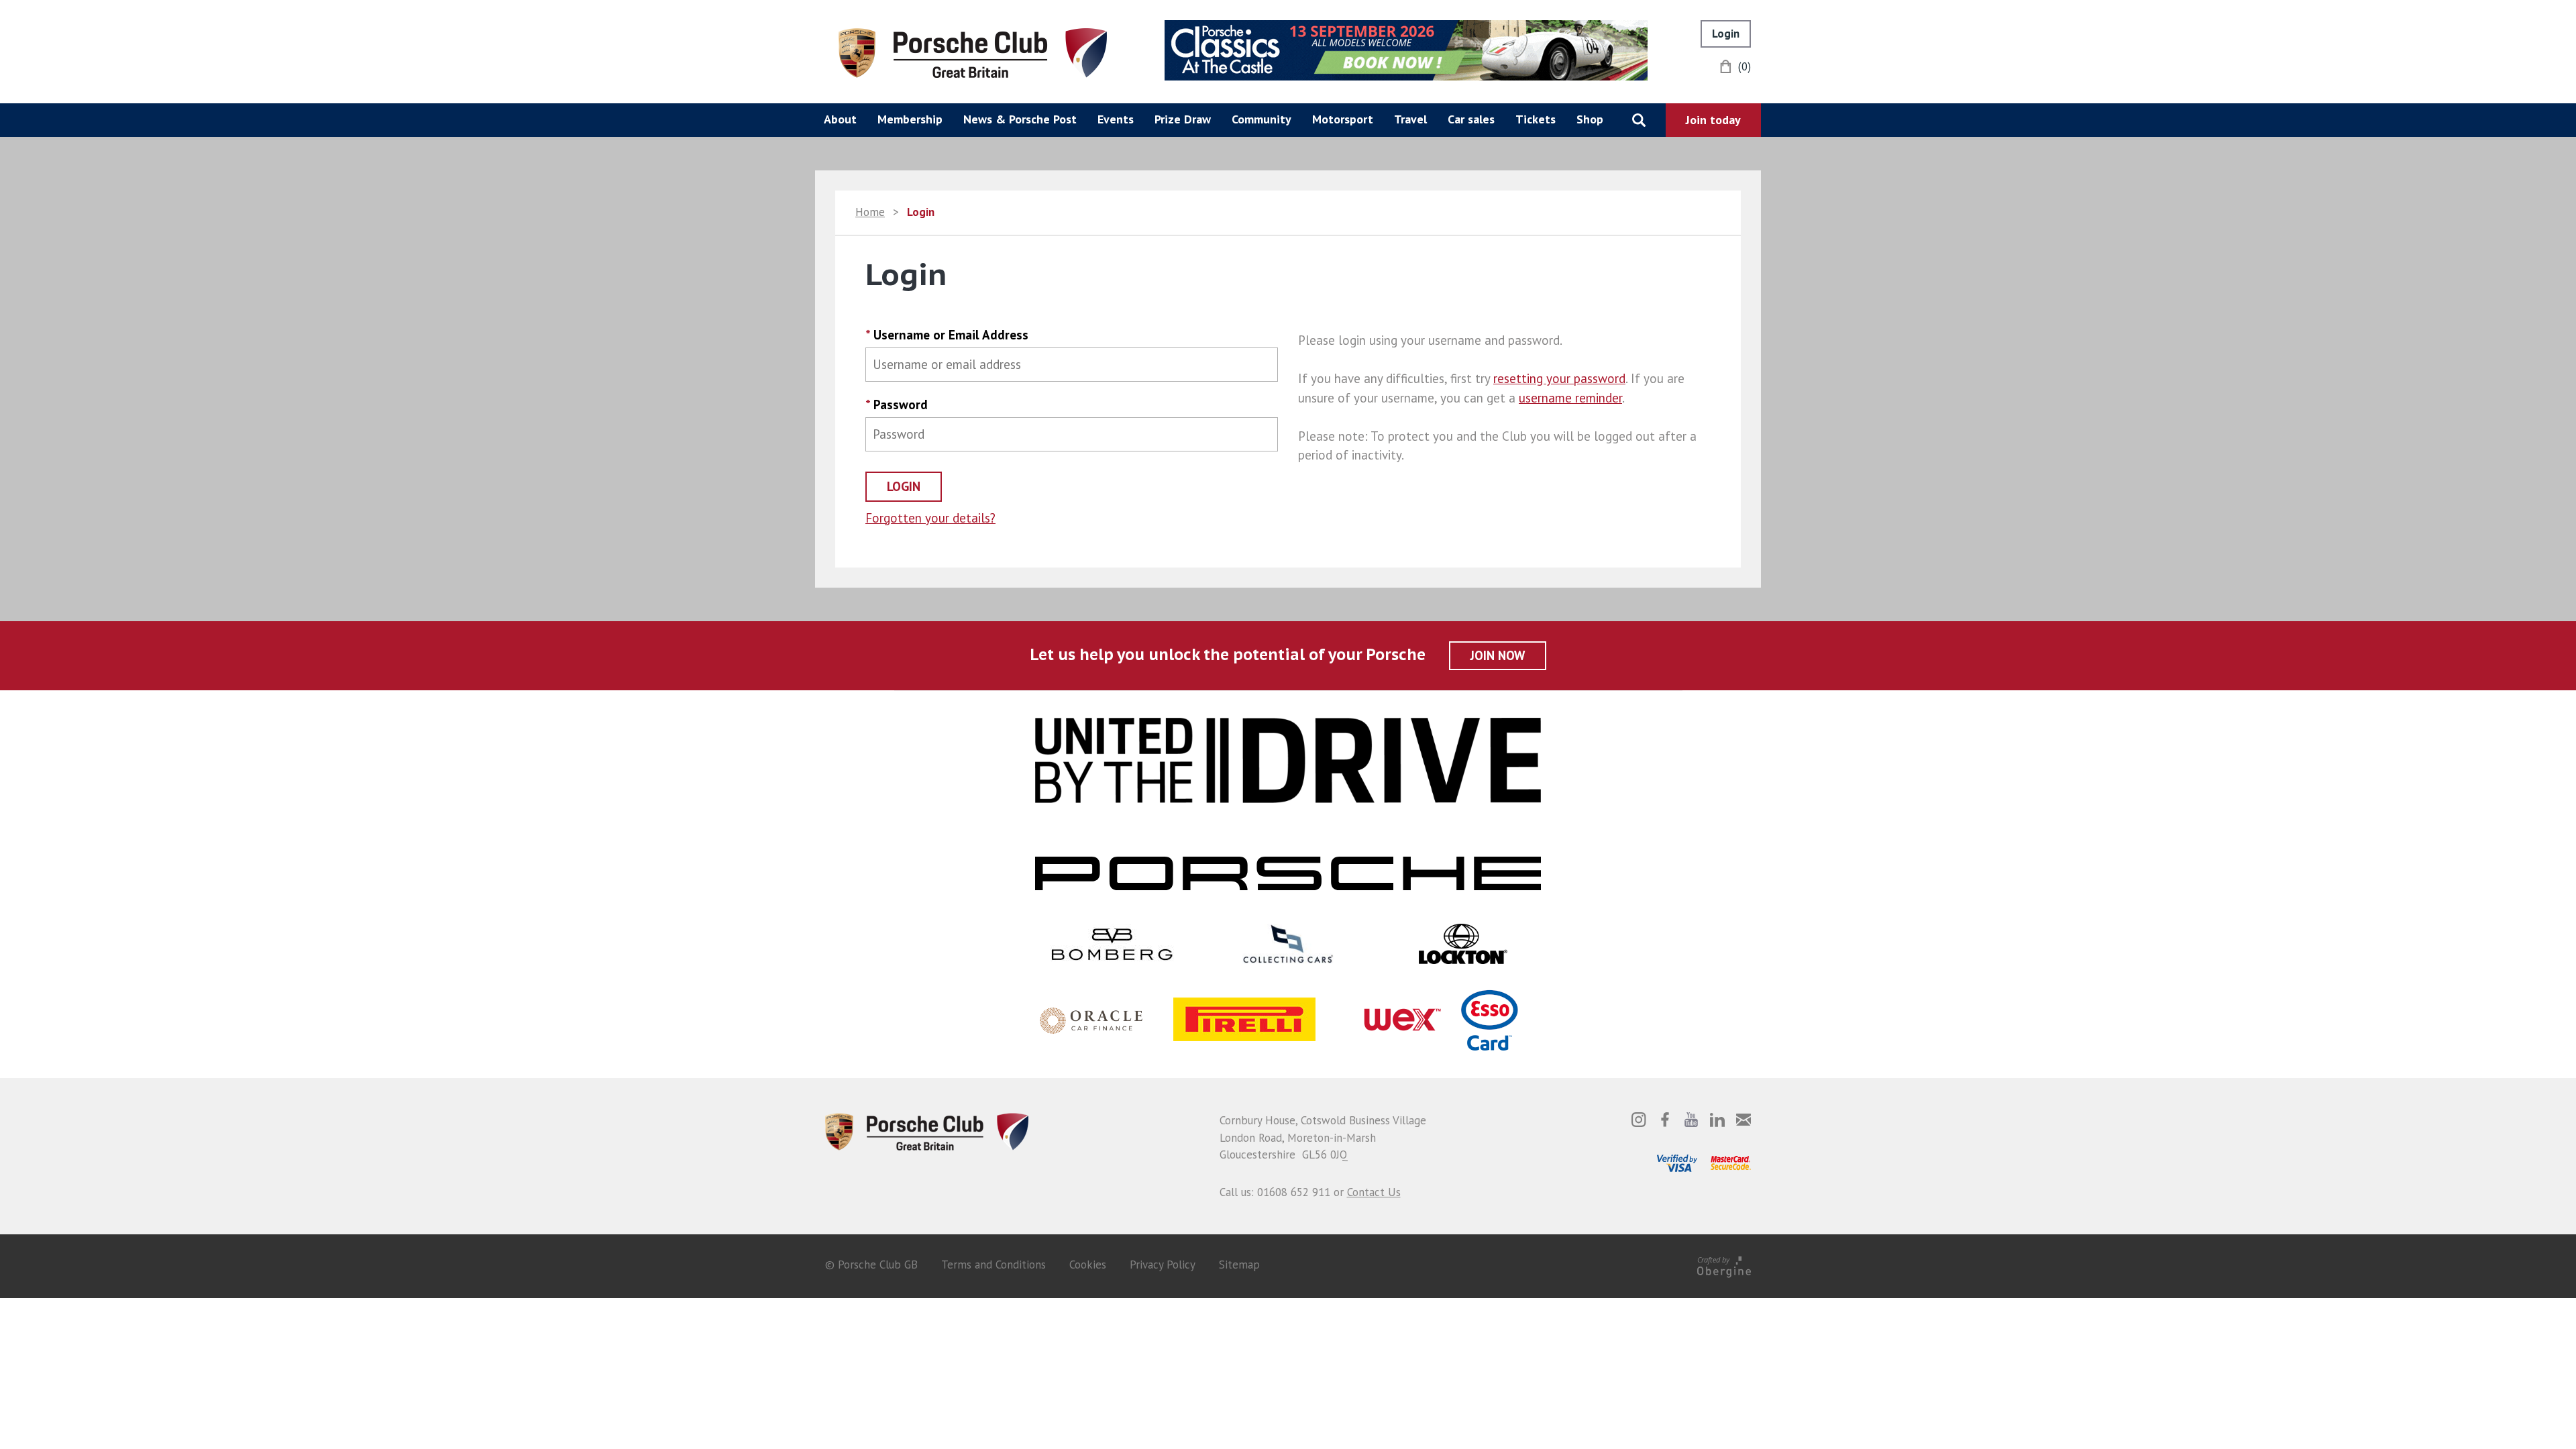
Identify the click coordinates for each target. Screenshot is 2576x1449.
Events (1116, 119)
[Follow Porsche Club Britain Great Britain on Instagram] (1639, 1120)
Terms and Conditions (994, 1265)
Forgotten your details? (930, 518)
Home (870, 212)
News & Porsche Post (1020, 119)
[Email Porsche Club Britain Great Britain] (1743, 1120)
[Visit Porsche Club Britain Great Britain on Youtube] (1691, 1120)
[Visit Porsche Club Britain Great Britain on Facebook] (1665, 1120)
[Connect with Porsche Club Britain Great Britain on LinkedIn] (1717, 1120)
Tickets (1536, 119)
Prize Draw (1183, 119)
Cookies (1088, 1265)
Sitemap (1239, 1265)
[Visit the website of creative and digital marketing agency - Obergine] (1724, 1265)
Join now (1498, 655)
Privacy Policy (1163, 1265)
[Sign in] (1726, 34)
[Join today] (1713, 120)
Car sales (1471, 119)
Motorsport (1343, 119)
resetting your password (1559, 378)
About (840, 119)
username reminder (1570, 398)
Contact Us (1374, 1192)
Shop (1590, 119)
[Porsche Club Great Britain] (973, 52)
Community (1262, 119)
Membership (910, 119)
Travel (1410, 119)
